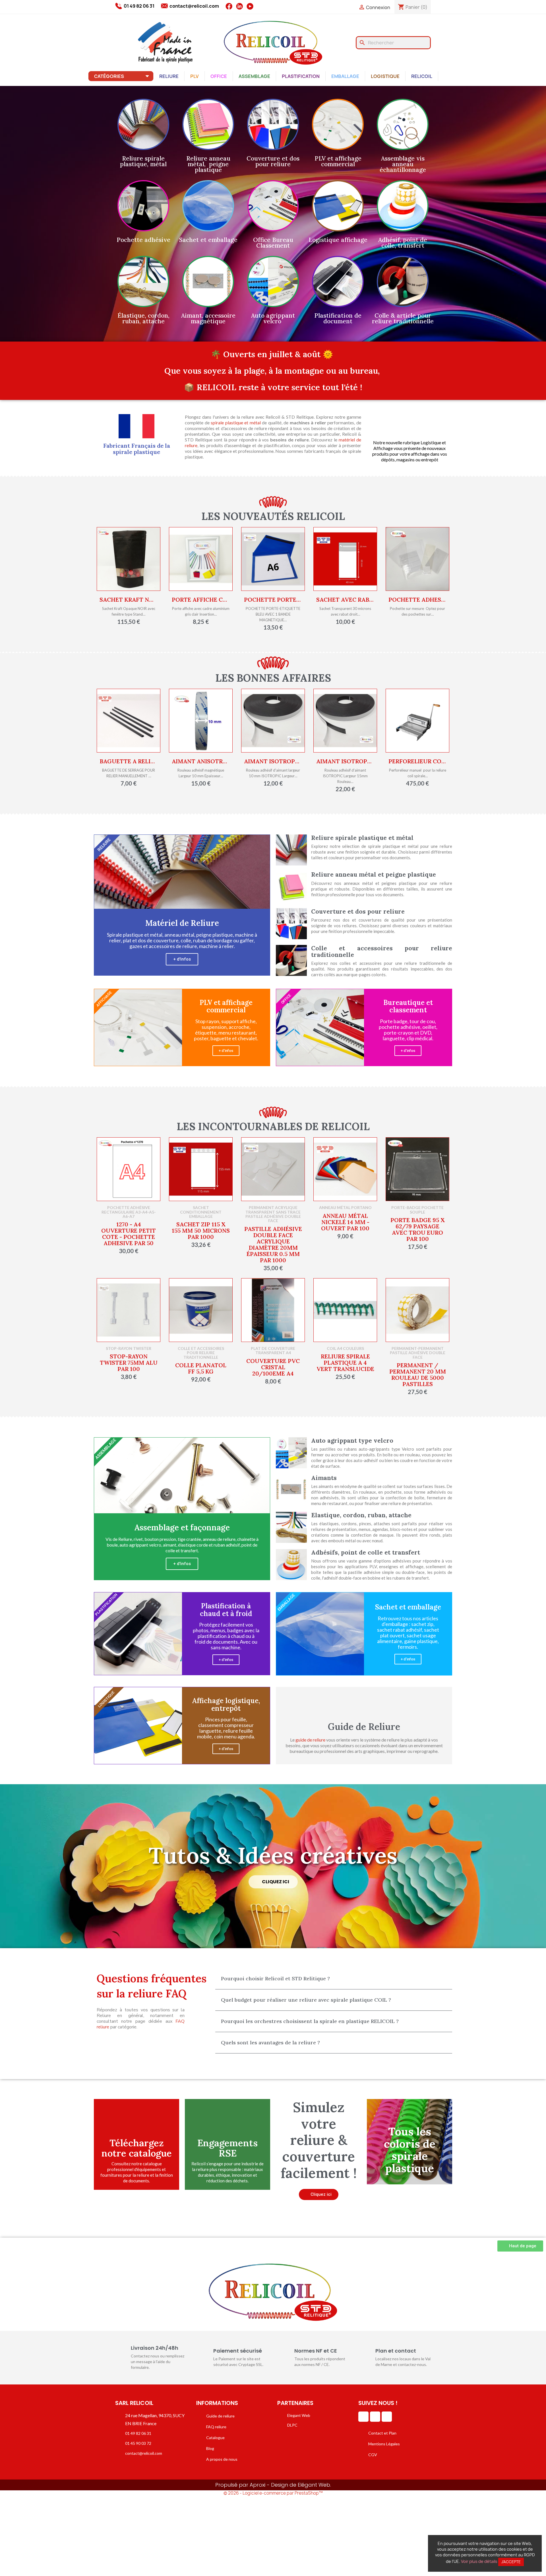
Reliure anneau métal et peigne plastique (374, 874)
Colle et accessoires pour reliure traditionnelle (382, 951)
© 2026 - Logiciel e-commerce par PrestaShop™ (273, 2493)
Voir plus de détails (479, 2561)
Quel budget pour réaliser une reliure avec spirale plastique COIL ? (306, 2000)
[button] (182, 959)
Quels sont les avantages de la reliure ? (270, 2042)
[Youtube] (387, 2417)
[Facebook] (375, 2417)
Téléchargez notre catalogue (137, 2148)
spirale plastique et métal (236, 423)
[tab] (334, 1979)
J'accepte (511, 2562)
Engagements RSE (227, 2148)
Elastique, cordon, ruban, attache (361, 1515)
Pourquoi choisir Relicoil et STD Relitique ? (275, 1978)
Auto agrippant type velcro (352, 1441)
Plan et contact (396, 2351)
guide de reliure (310, 1740)
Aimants (324, 1478)
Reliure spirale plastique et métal (362, 838)
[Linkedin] (363, 2417)
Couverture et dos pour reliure (358, 911)
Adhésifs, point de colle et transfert (366, 1552)
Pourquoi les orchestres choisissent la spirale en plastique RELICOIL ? (310, 2021)
